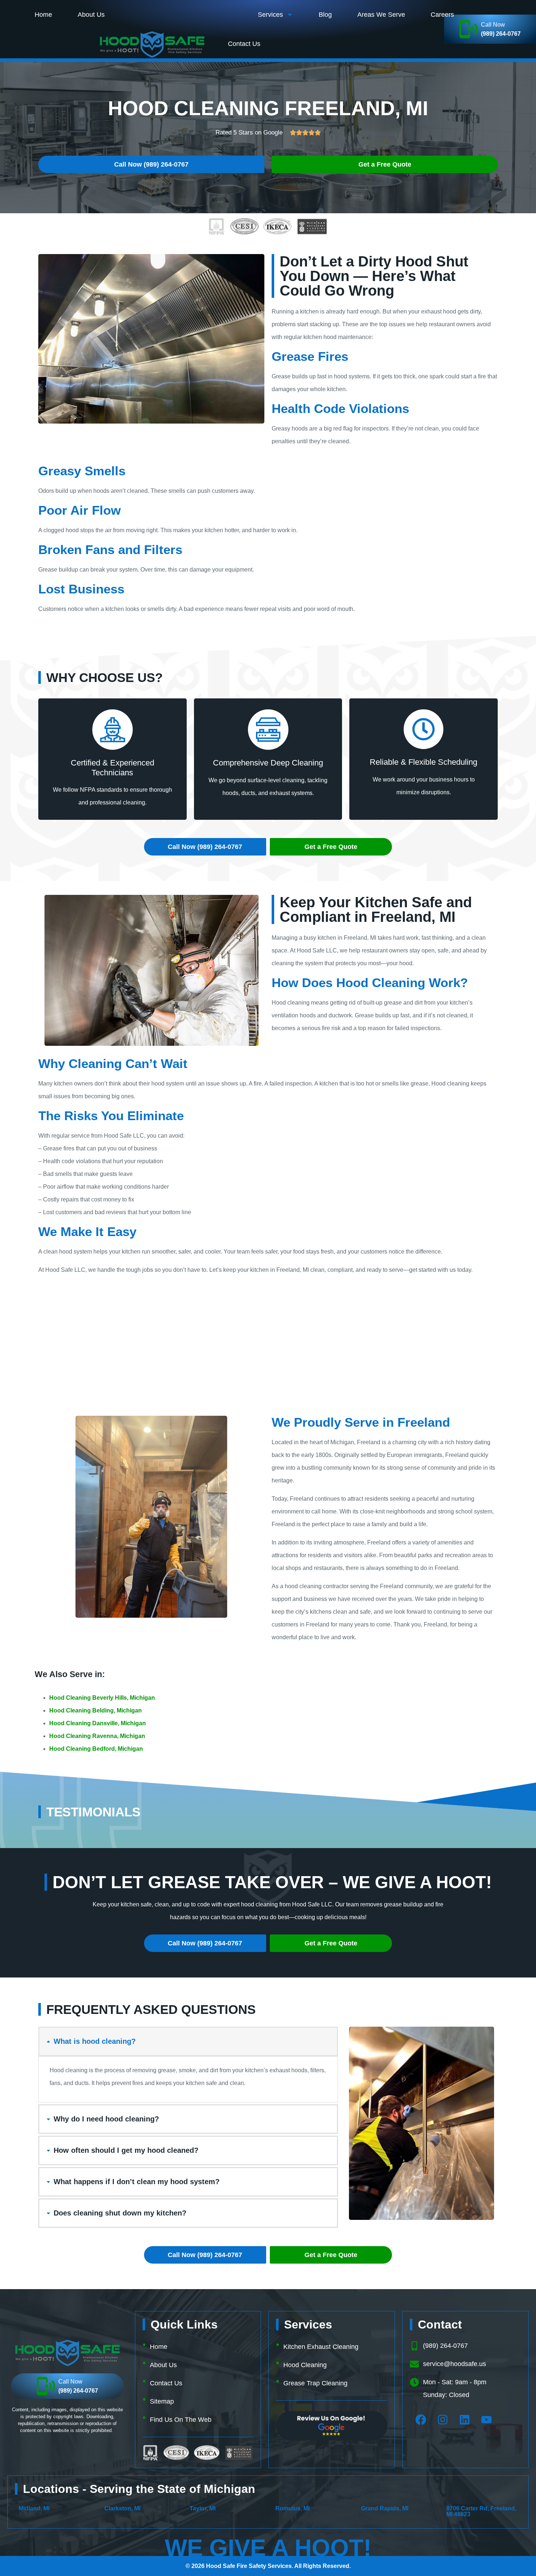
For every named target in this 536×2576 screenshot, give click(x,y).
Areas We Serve (381, 15)
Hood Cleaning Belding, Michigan (96, 1710)
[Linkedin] (465, 2420)
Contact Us (244, 44)
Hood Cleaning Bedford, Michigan (96, 1749)
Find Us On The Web (181, 2420)
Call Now (493, 25)
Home (43, 15)
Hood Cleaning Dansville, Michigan (98, 1723)
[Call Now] (46, 2386)
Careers (442, 15)
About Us (91, 15)
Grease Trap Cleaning (315, 2383)
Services (270, 15)
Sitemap (162, 2401)
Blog (325, 15)
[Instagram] (443, 2420)
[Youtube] (486, 2420)
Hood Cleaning (305, 2365)
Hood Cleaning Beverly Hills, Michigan (102, 1698)
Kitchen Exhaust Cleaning (321, 2347)
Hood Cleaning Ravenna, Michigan (97, 1736)
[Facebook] (421, 2420)
